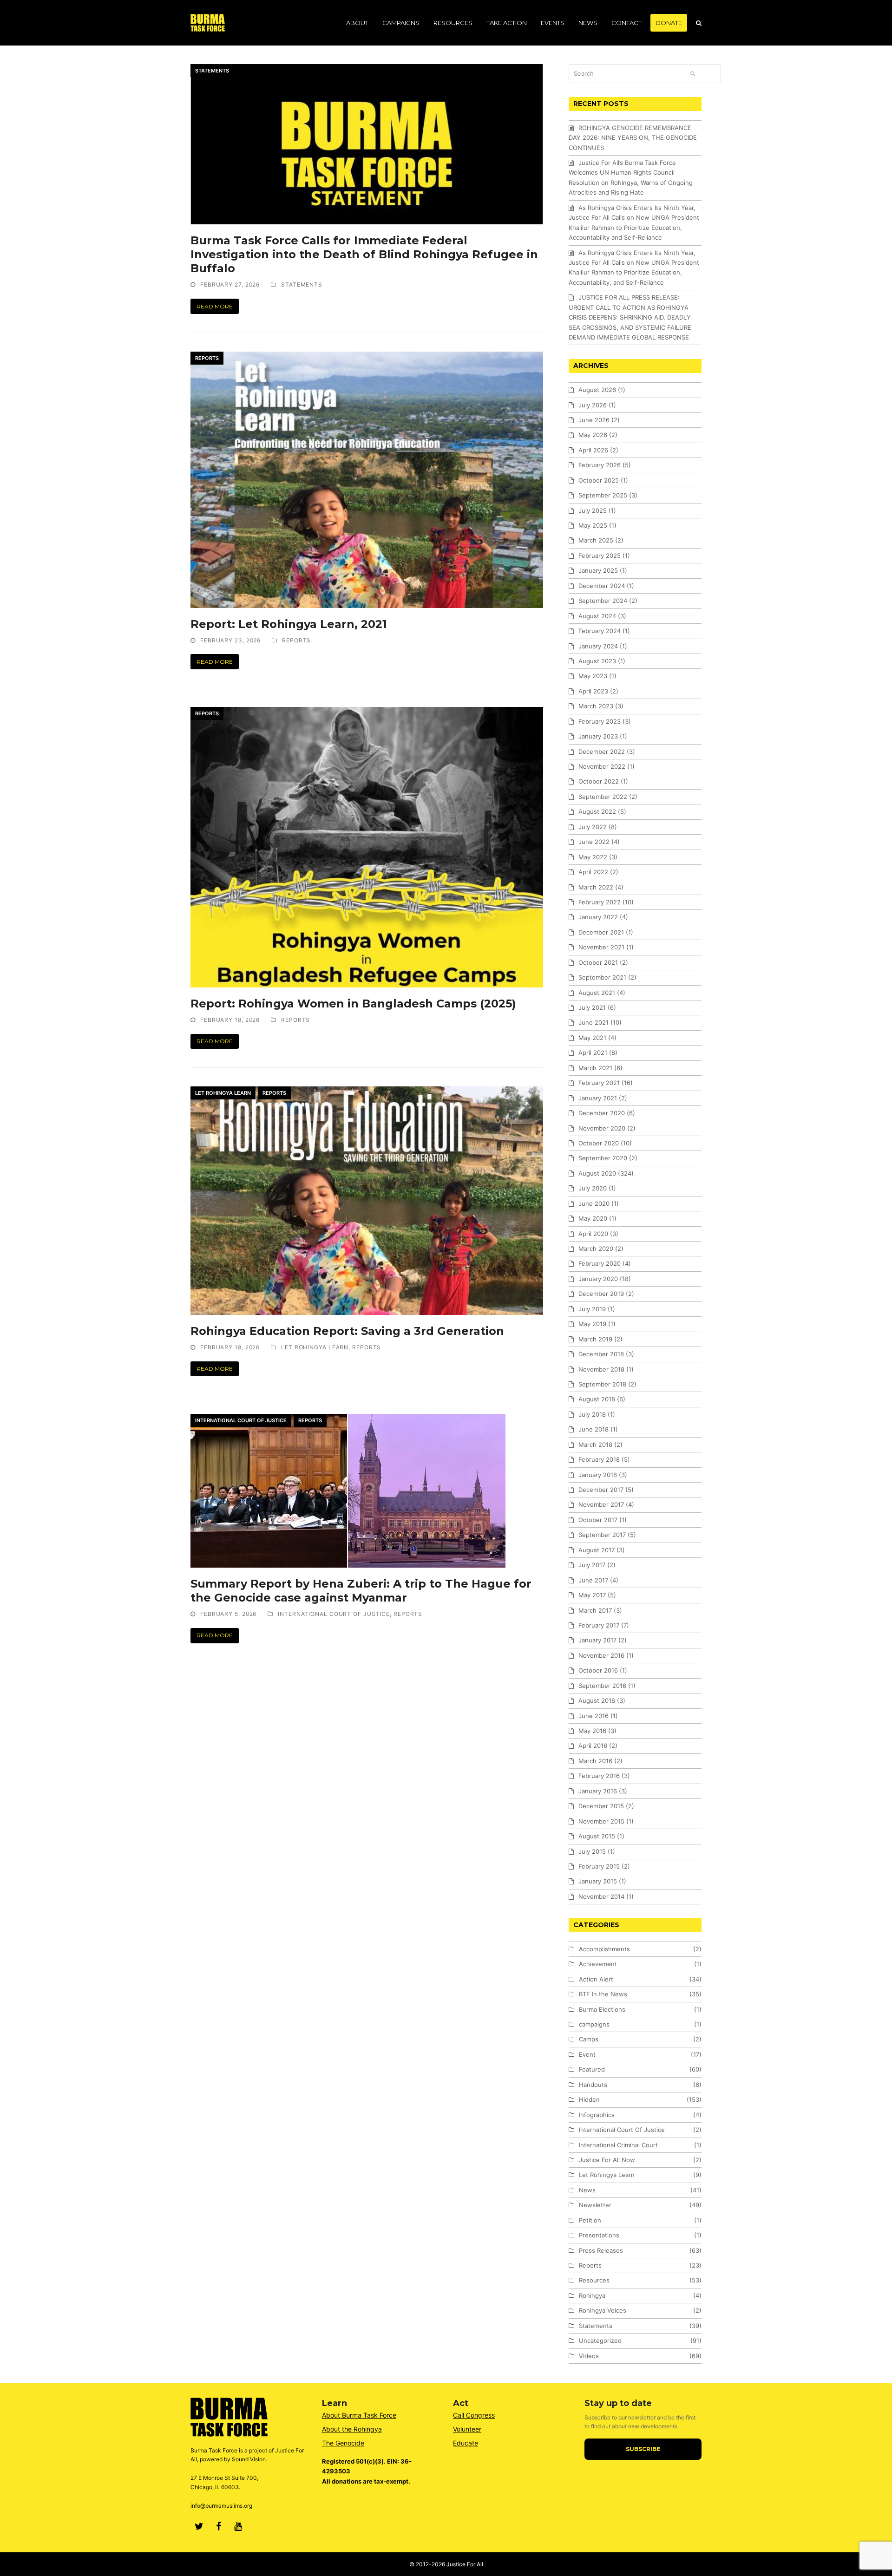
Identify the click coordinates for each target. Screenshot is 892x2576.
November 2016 (601, 1655)
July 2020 (593, 1188)
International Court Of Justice (241, 1420)
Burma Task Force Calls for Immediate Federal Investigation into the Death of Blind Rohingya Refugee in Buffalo (364, 254)
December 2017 (601, 1490)
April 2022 (593, 872)
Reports (207, 358)
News (587, 2190)
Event (587, 2054)
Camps (589, 2039)
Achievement (598, 1964)
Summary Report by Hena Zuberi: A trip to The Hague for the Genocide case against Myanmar (361, 1591)
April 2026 (593, 450)
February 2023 (600, 721)
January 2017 (597, 1640)
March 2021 (595, 1068)
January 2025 (598, 570)
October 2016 (598, 1670)
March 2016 (595, 1761)
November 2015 (601, 1821)
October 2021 (598, 962)
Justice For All (465, 2564)
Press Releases (601, 2250)
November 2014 (601, 1896)
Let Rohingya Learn (223, 1093)
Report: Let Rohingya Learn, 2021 (289, 624)
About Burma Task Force (359, 2415)
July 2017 (592, 1565)
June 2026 (594, 420)
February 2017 (599, 1625)
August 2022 (597, 811)
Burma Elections (602, 2009)
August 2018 (597, 1399)
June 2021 (594, 1022)
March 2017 (595, 1610)
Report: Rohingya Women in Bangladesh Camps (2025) (353, 1004)
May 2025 (593, 525)
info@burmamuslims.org (221, 2506)
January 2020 (598, 1279)
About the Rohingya (352, 2429)
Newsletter (595, 2205)
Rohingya (592, 2295)
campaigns (594, 2024)
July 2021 (592, 1007)
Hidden (589, 2099)
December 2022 (602, 752)
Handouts (593, 2085)
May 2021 (592, 1038)
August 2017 (597, 1550)
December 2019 (601, 1294)
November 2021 (601, 947)
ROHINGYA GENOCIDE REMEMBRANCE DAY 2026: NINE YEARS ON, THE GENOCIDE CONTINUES (633, 138)
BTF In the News (603, 1994)
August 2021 (597, 993)
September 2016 (602, 1686)
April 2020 (593, 1234)
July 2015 (592, 1851)
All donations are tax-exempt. (366, 2481)
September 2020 (603, 1158)
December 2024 (602, 586)
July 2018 (592, 1414)
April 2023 (593, 691)
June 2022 (594, 842)
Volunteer (467, 2429)
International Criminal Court (618, 2145)
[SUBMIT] (693, 73)
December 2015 (601, 1806)
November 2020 (602, 1128)
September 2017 (602, 1535)
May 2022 (593, 857)
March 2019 (595, 1339)
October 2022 (599, 781)
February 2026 (600, 465)
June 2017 (593, 1580)
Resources (594, 2280)
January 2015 (598, 1881)
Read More (215, 306)
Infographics (597, 2115)
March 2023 (596, 706)
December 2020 (602, 1113)
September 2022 (603, 797)
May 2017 (592, 1595)
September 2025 (603, 495)
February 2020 (600, 1263)
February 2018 (599, 1459)
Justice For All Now (607, 2160)
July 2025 (593, 510)
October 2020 (599, 1143)
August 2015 (597, 1836)
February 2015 (599, 1866)
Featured (592, 2069)
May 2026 (593, 435)
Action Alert (596, 1979)
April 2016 (593, 1746)
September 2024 (603, 601)
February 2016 (599, 1776)
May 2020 (593, 1218)
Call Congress (474, 2415)
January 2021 (598, 1098)
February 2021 (599, 1083)
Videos (589, 2356)
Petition (590, 2220)
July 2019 (592, 1309)
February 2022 (600, 902)
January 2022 (598, 917)
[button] (699, 23)
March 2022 (596, 887)
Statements (212, 71)
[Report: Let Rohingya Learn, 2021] (367, 479)
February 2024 (600, 631)
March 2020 (596, 1249)
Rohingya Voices (603, 2310)
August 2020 (597, 1173)
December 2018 (601, 1354)
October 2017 (598, 1520)
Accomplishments (604, 1949)
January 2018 (598, 1475)
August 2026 (597, 390)
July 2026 (593, 405)
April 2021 (593, 1053)
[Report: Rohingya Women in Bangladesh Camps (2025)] (367, 847)
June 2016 (594, 1716)
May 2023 (593, 676)
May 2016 (592, 1731)
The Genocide (343, 2443)
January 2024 (598, 646)
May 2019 (592, 1324)
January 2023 (598, 736)
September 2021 (602, 977)
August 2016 (597, 1700)
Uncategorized (600, 2341)
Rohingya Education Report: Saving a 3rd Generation (347, 1331)
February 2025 (600, 556)
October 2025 (599, 480)
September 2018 (602, 1384)
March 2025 (596, 540)
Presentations (599, 2235)
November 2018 (601, 1369)
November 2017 (601, 1504)
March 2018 (595, 1445)
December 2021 (601, 932)
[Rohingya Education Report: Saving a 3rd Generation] (367, 1200)
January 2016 (598, 1791)
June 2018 (594, 1429)
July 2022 (593, 827)
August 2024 (597, 616)
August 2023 (597, 661)
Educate (466, 2443)
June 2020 (594, 1203)
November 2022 (602, 766)
